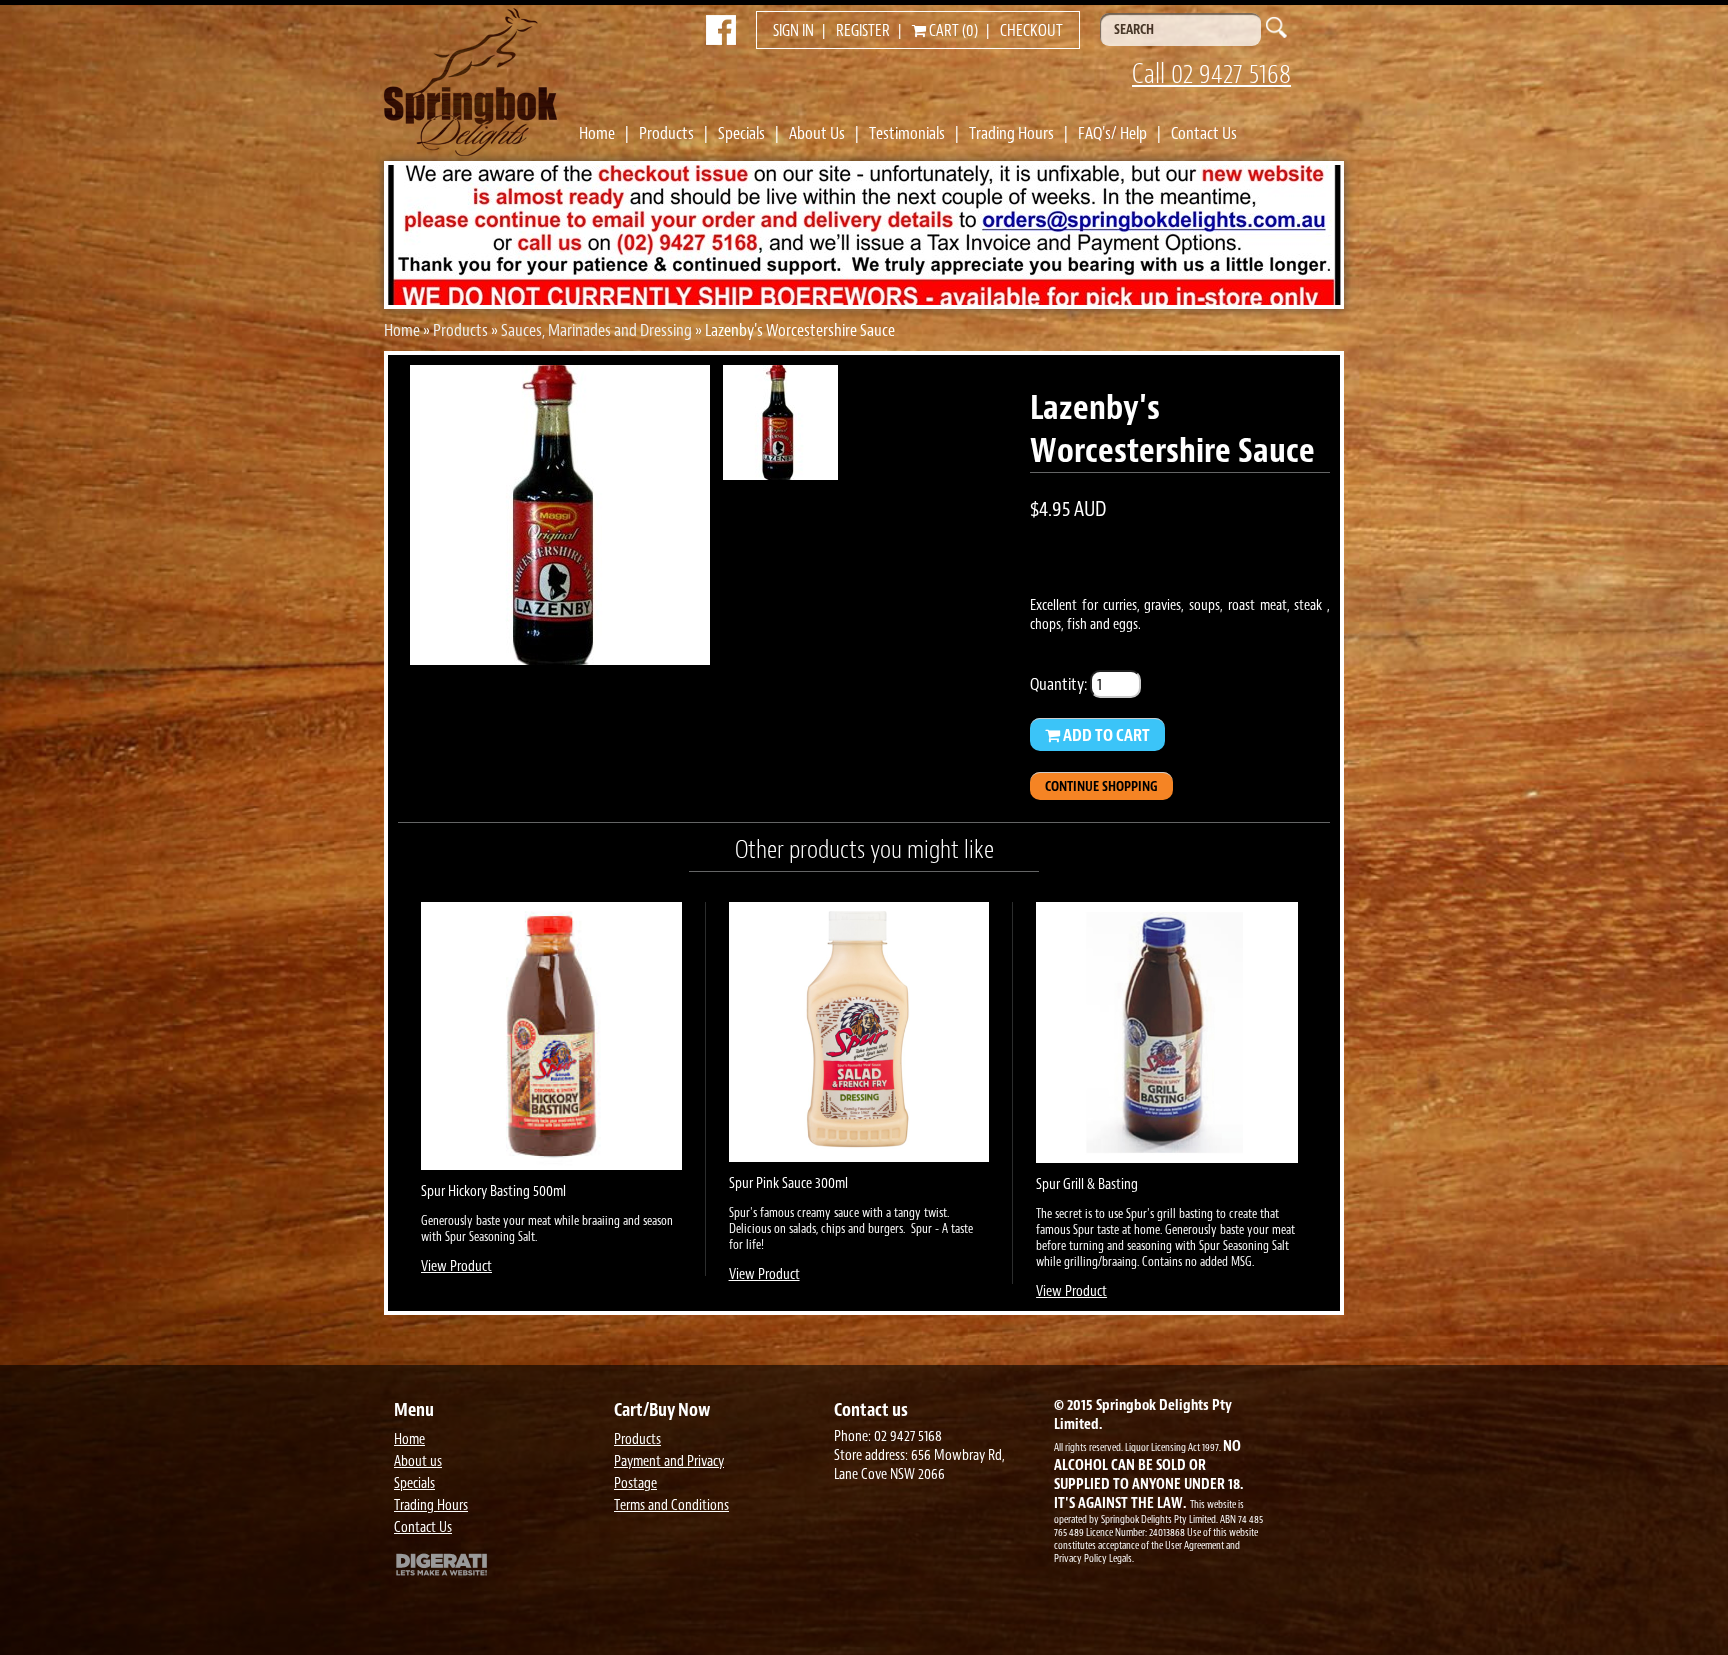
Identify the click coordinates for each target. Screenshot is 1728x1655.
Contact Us (1204, 133)
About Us (817, 133)
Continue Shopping (1101, 786)
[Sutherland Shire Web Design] (499, 1567)
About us (418, 1461)
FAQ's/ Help (1112, 133)
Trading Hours (1011, 133)
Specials (741, 133)
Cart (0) (952, 31)
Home (597, 133)
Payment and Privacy (669, 1461)
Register (863, 31)
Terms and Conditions (671, 1505)
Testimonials (907, 133)
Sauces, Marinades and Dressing (596, 330)
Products (666, 133)
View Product (456, 1266)
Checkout (1031, 31)
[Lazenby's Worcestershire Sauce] (560, 659)
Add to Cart (1105, 735)
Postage (635, 1483)
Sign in (793, 31)
